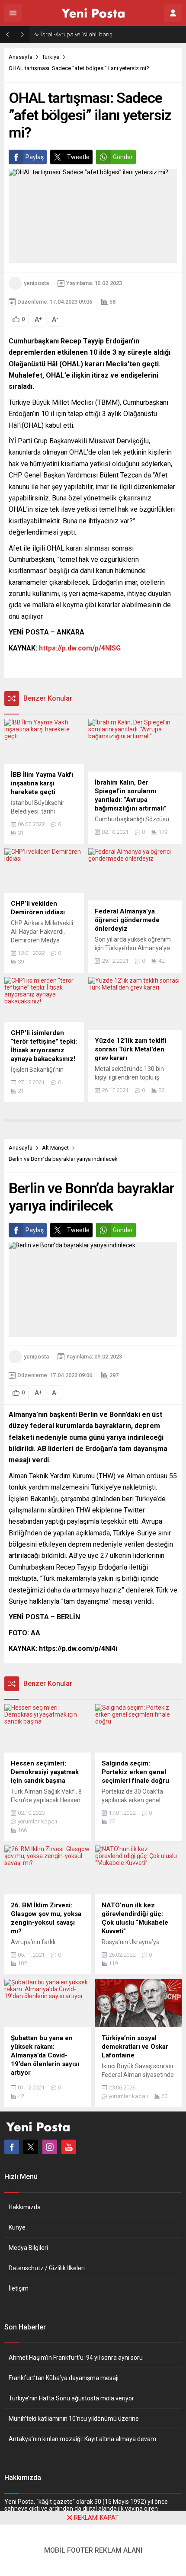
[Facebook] (12, 2147)
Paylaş (35, 157)
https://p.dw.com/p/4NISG (80, 648)
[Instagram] (50, 2147)
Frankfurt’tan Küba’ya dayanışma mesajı (64, 2378)
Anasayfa (21, 57)
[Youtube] (69, 2147)
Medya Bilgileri (28, 2248)
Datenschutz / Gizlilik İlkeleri (47, 2268)
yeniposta (36, 283)
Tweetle (78, 157)
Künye (17, 2227)
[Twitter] (31, 2147)
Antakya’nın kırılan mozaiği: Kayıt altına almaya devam (82, 2439)
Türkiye (51, 57)
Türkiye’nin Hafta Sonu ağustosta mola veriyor (71, 2398)
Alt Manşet (55, 1148)
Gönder (123, 157)
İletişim (19, 2288)
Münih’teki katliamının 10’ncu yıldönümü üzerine (74, 2419)
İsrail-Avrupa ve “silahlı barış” (78, 34)
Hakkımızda (25, 2207)
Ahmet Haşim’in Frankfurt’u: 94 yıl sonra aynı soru (76, 2358)
